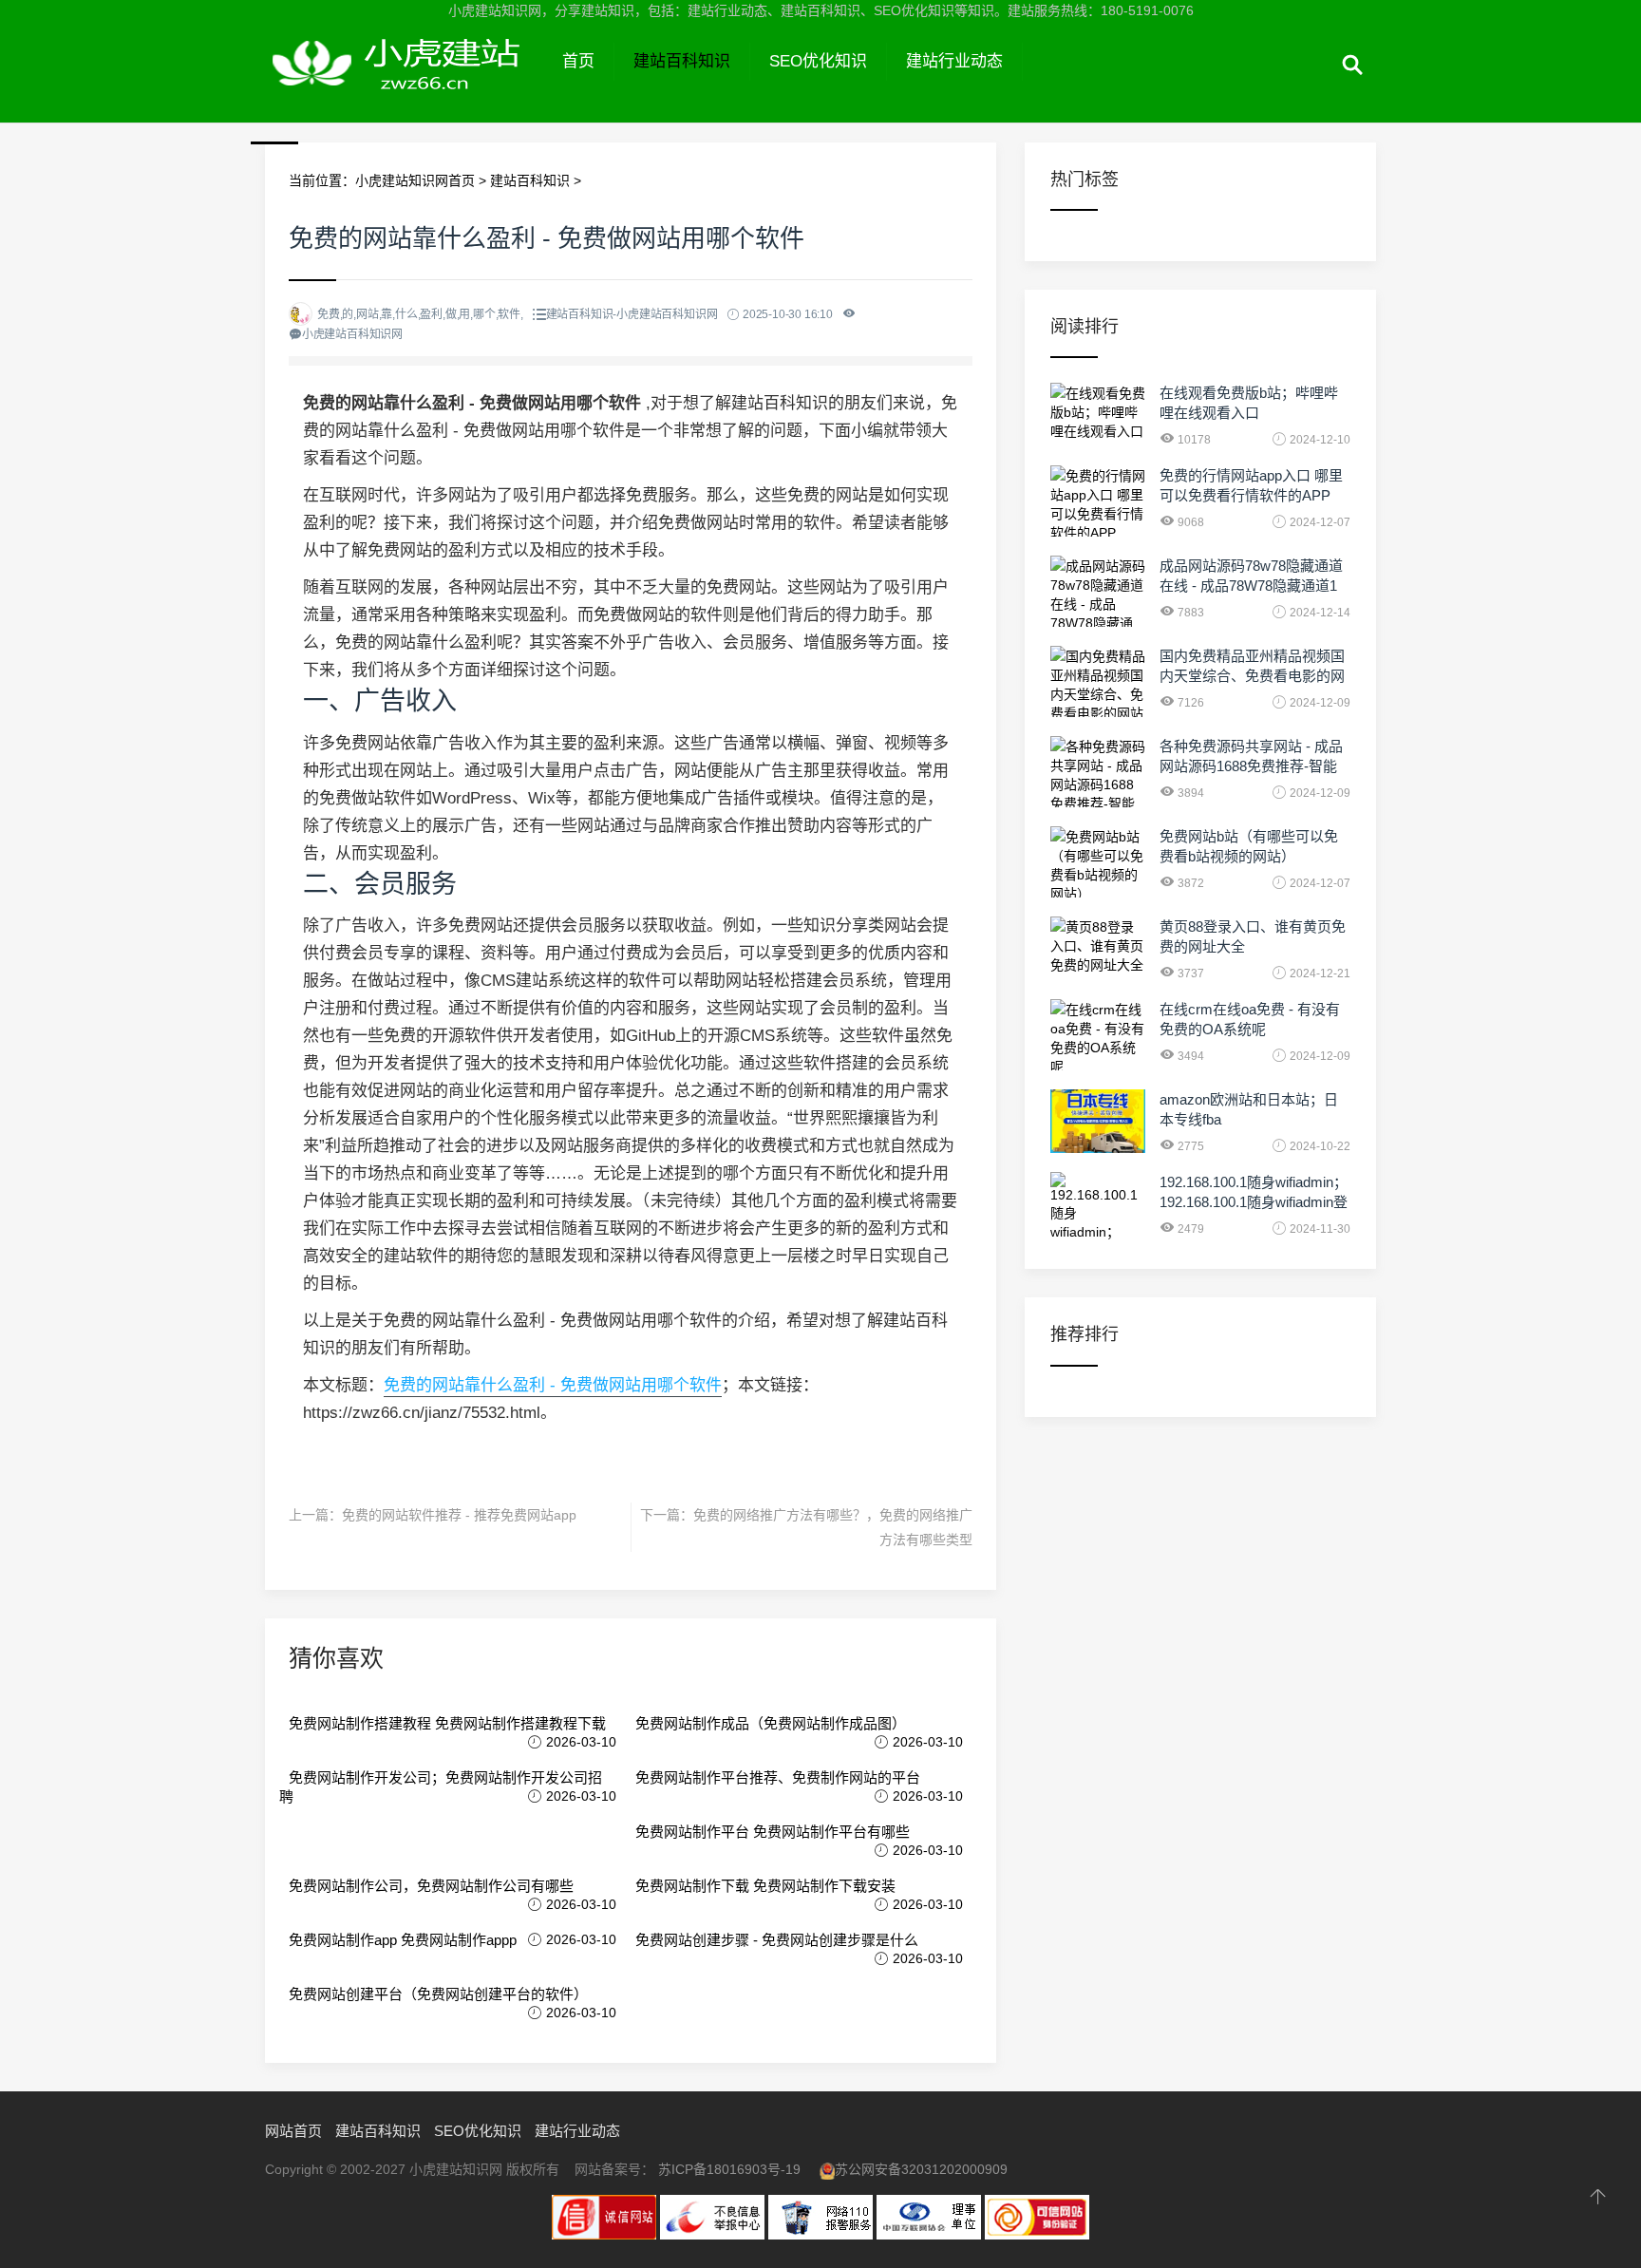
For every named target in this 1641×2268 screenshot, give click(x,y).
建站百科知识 (682, 61)
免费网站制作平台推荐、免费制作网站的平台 (778, 1777)
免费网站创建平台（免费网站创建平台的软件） (438, 1994)
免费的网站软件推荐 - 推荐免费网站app (459, 1515)
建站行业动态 (954, 61)
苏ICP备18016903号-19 (729, 2169)
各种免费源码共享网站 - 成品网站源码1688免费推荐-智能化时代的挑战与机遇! (1251, 766)
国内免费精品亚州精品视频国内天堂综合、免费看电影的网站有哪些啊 (1252, 676)
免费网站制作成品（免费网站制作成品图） (771, 1723)
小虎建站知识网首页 (415, 180)
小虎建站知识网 (404, 84)
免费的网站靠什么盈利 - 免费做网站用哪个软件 (553, 1385)
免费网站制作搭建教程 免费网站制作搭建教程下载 (447, 1723)
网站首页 (293, 2131)
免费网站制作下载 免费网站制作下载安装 (765, 1886)
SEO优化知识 (818, 61)
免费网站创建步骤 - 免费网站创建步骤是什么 (777, 1940)
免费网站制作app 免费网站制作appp (403, 1940)
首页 (578, 61)
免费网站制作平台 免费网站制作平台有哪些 (773, 1832)
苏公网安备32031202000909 (921, 2169)
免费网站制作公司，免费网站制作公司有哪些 (431, 1886)
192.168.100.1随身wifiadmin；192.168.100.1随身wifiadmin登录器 (1254, 1202)
